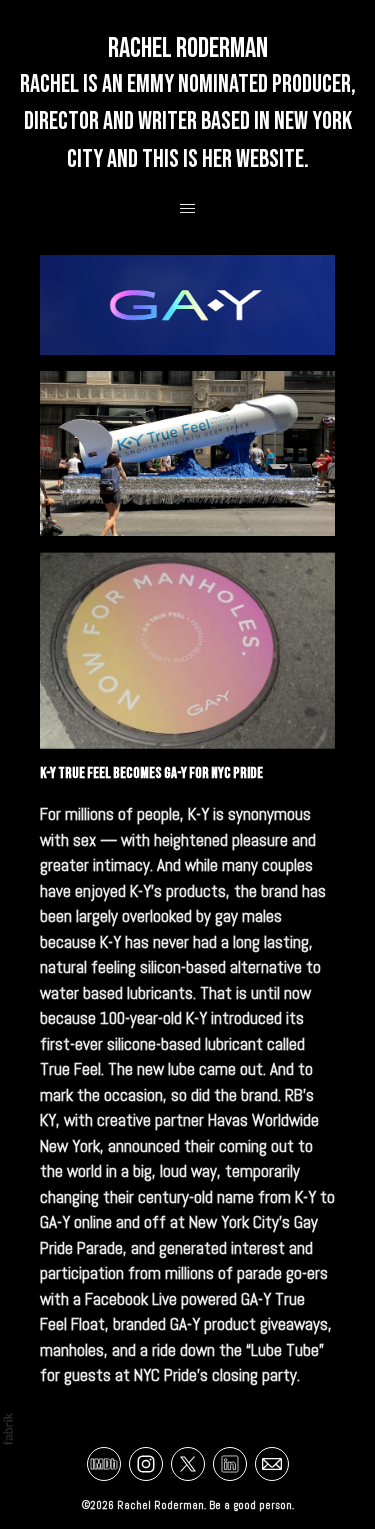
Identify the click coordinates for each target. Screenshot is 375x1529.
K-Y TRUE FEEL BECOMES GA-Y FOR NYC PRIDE (151, 773)
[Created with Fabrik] (8, 1429)
